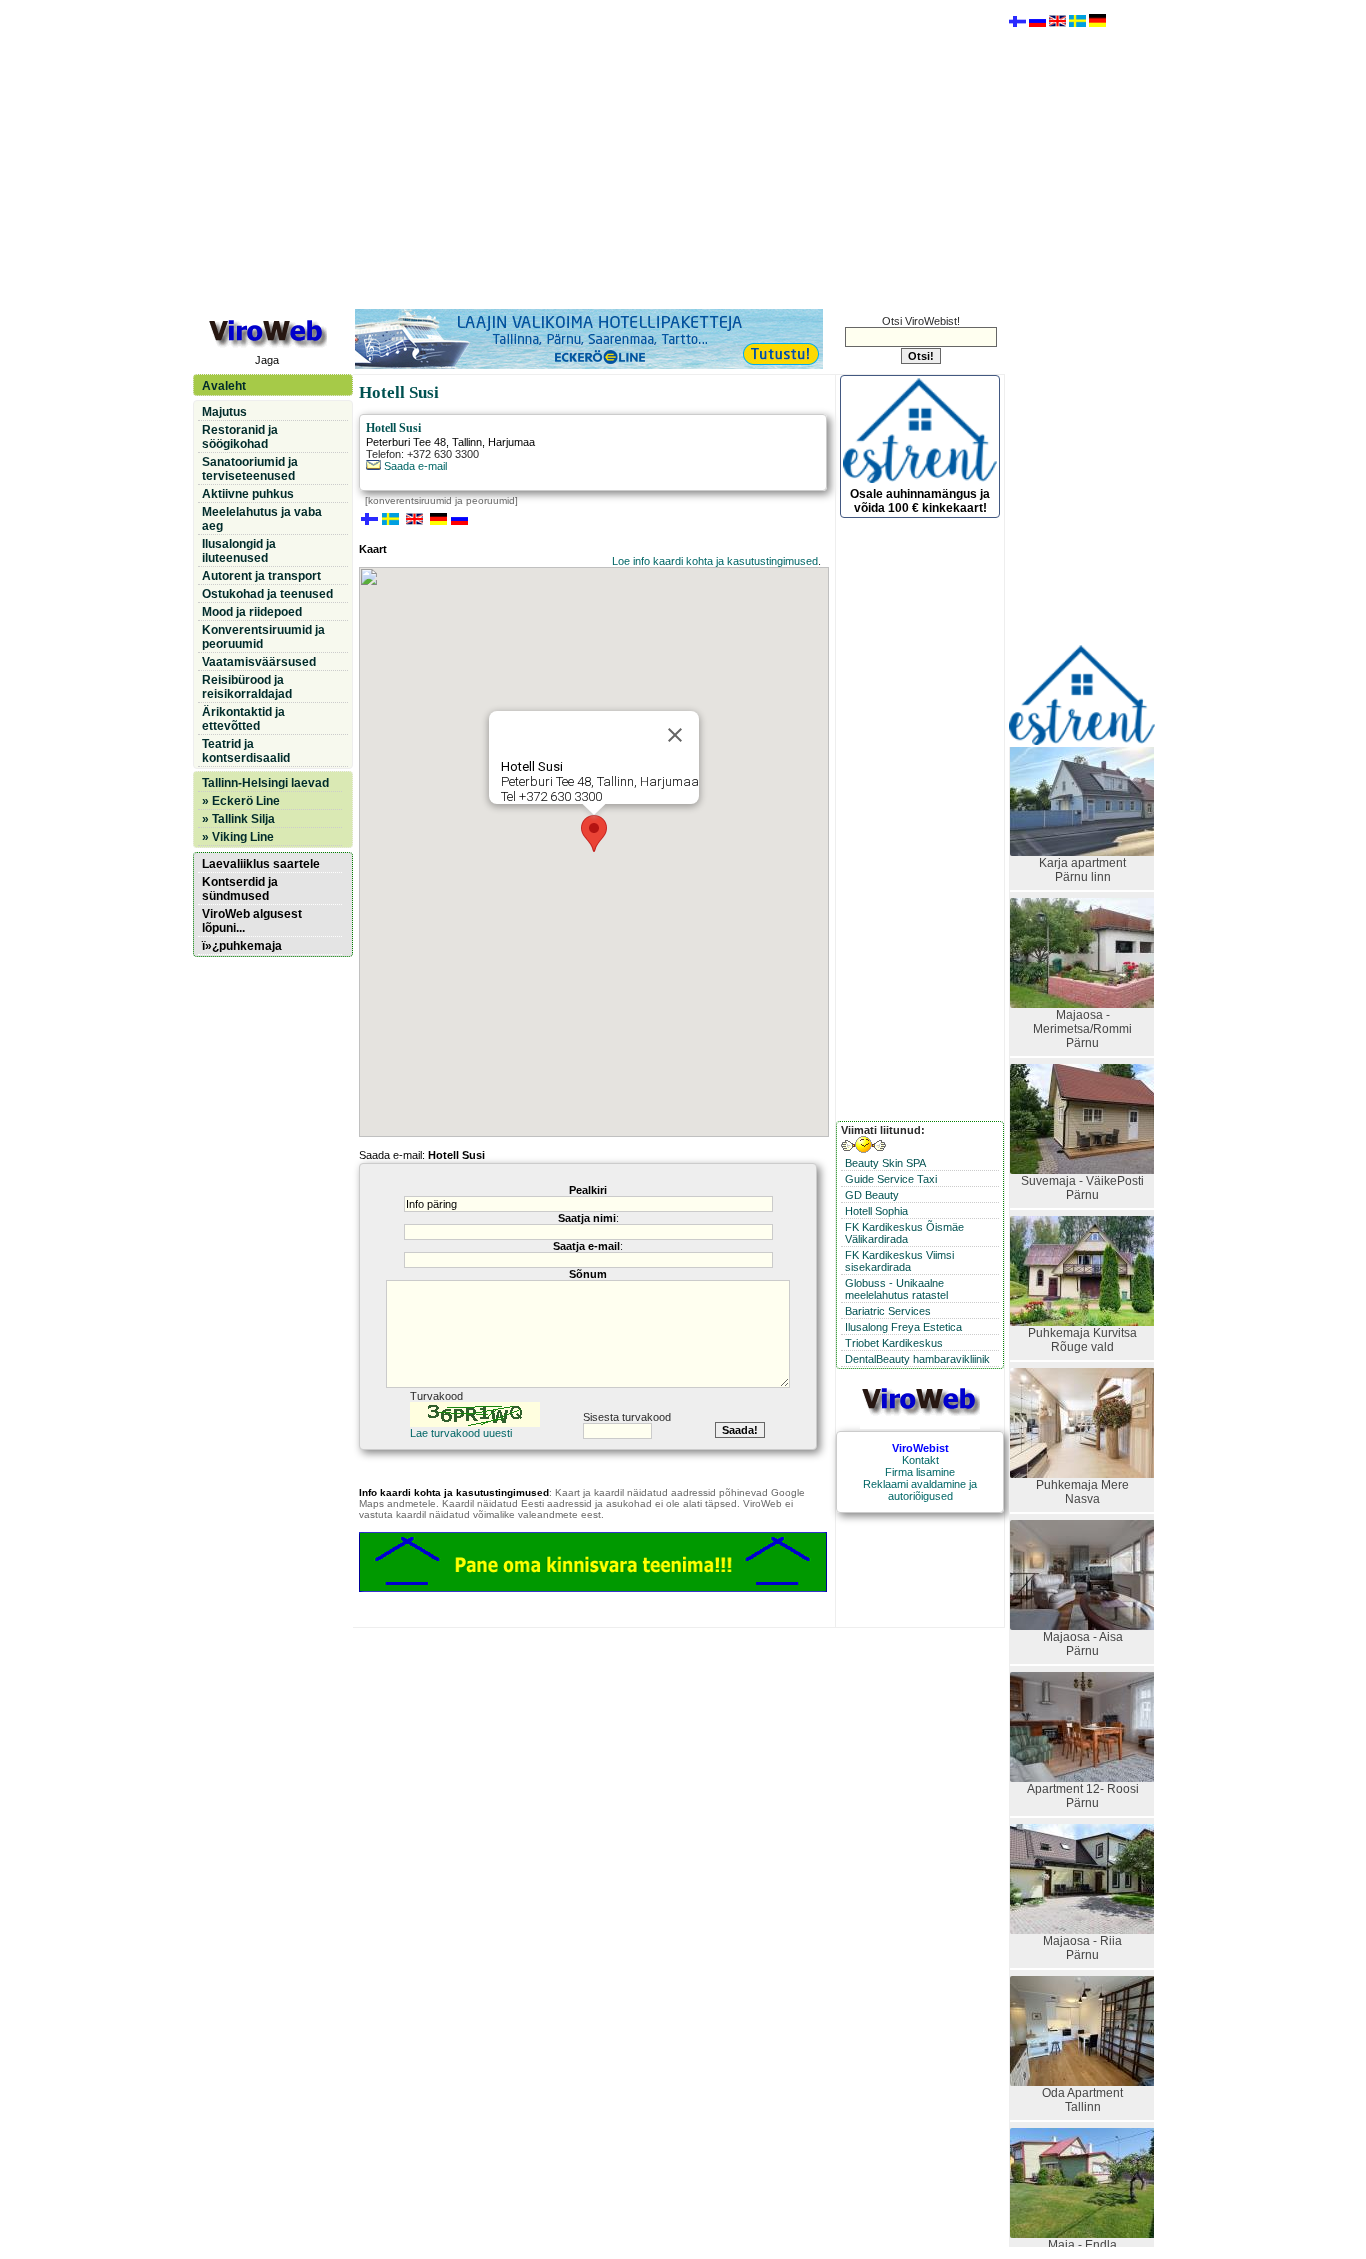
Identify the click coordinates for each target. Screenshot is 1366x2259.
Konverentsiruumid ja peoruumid (263, 637)
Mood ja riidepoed (252, 612)
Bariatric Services (888, 1311)
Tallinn (467, 442)
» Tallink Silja (238, 819)
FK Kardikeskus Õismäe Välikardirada (904, 1233)
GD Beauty (872, 1195)
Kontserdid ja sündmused (240, 889)
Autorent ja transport (261, 576)
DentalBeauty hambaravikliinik (917, 1359)
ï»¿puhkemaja (242, 946)
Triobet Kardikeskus (894, 1343)
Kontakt (920, 1460)
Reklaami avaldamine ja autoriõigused (920, 1490)
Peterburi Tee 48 (406, 442)
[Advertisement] (598, 153)
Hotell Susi (393, 428)
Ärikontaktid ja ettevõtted (243, 719)
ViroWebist (920, 1448)
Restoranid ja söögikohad (240, 437)
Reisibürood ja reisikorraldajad (247, 687)
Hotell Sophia (876, 1211)
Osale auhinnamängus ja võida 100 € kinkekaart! (920, 501)
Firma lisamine (920, 1472)
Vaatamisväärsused (259, 662)
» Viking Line (238, 837)
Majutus (224, 412)
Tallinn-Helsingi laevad (265, 783)
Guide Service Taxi (891, 1179)
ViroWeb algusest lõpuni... (252, 921)
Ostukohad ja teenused (267, 594)
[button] (594, 833)
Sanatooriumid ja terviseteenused (250, 469)
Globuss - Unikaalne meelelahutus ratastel (896, 1289)
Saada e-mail (414, 466)
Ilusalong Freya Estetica (903, 1327)
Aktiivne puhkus (248, 494)
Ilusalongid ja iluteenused (239, 551)
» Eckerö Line (241, 801)
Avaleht (224, 386)
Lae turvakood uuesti (461, 1433)
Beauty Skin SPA (885, 1163)
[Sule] (675, 735)
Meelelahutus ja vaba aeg (262, 519)
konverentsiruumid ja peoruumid (441, 500)
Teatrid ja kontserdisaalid (246, 751)
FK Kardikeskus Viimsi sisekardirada (899, 1261)
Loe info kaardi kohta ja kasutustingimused (715, 561)
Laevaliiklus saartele (261, 864)
